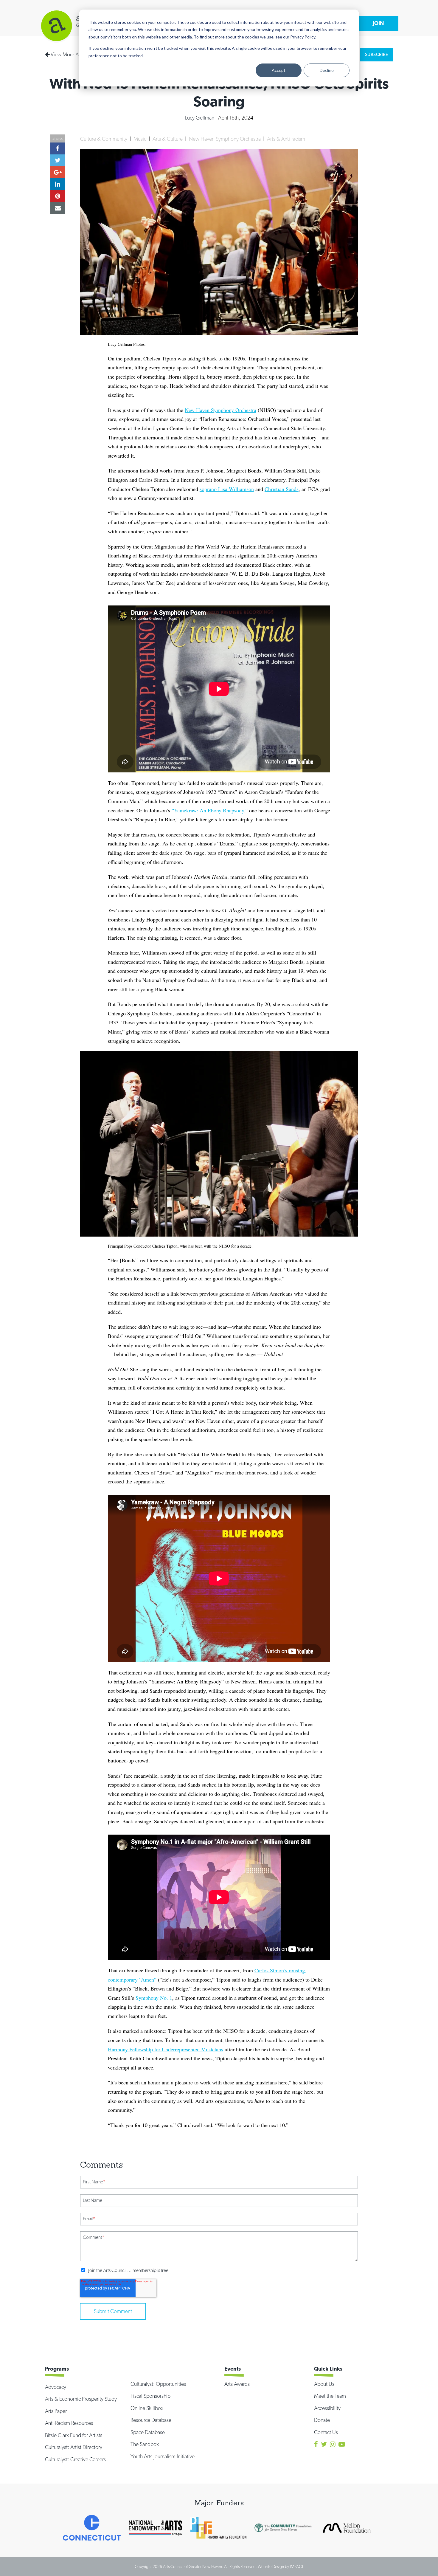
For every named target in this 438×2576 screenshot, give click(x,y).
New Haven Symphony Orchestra (225, 139)
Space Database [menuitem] (148, 2432)
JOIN (378, 23)
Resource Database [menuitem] (151, 2420)
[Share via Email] (58, 208)
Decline (327, 70)
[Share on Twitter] (58, 160)
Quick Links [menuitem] (328, 2369)
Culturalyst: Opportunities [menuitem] (158, 2384)
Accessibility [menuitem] (327, 2408)
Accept (279, 70)
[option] (92, 2528)
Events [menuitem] (233, 2369)
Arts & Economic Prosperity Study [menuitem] (81, 2399)
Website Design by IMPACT (281, 2566)
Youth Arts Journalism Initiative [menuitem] (163, 2456)
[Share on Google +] (58, 172)
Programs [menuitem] (57, 2369)
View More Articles (70, 54)
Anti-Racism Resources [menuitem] (69, 2423)
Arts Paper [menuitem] (56, 2411)
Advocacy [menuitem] (56, 2387)
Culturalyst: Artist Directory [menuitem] (74, 2447)
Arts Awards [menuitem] (237, 2384)
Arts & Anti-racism (286, 139)
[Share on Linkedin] (58, 184)
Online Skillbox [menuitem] (147, 2408)
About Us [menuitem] (324, 2384)
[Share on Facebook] (58, 148)
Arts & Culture (168, 139)
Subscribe (377, 55)
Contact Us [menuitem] (326, 2432)
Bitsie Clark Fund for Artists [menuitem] (74, 2435)
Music (140, 139)
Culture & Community (104, 139)
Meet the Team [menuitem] (330, 2396)
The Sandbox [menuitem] (145, 2444)
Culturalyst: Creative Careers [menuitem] (75, 2459)
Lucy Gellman (200, 118)
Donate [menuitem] (322, 2420)
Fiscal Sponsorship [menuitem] (150, 2396)
